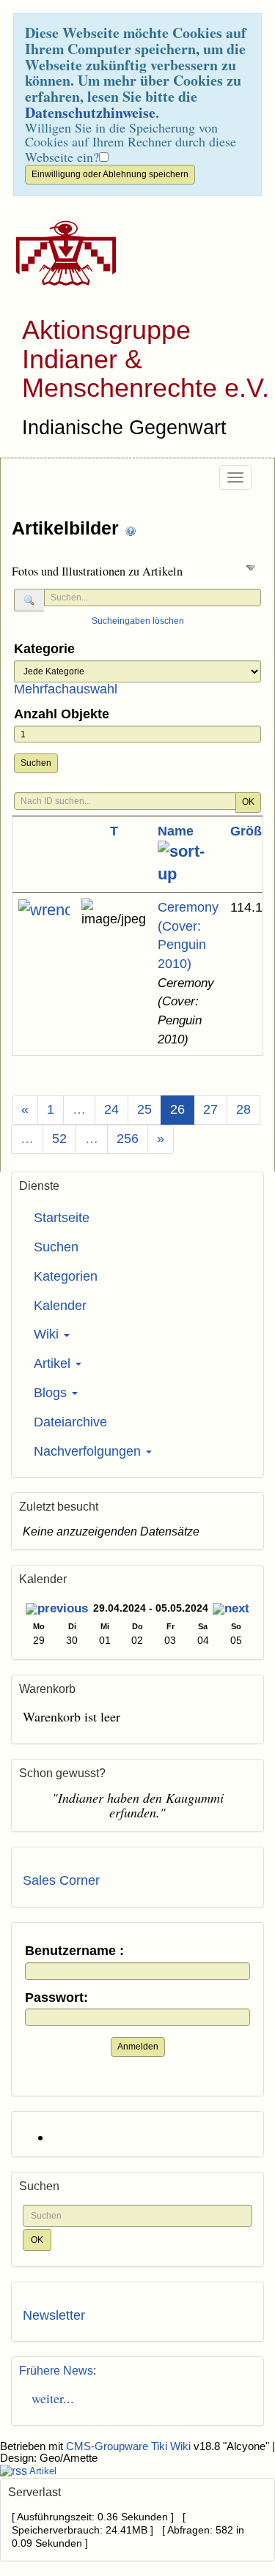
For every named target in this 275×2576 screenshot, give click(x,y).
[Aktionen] (44, 910)
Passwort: (56, 1998)
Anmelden (138, 2047)
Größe (250, 831)
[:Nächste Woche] (231, 1610)
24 (111, 1109)
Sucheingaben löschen (138, 621)
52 (59, 1139)
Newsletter (54, 2315)
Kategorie (44, 649)
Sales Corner (61, 1880)
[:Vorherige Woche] (57, 1610)
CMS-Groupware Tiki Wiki (130, 2446)
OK (248, 802)
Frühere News (56, 2371)
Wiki (48, 1334)
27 (210, 1109)
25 (144, 1109)
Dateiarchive (70, 1422)
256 (128, 1139)
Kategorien (66, 1276)
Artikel (54, 1363)
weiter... (48, 2398)
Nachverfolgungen (89, 1451)
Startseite (62, 1218)
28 (243, 1109)
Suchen (36, 763)
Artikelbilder (68, 528)
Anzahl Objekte (62, 714)
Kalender (60, 1306)
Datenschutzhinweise (90, 112)
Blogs (52, 1393)
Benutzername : (74, 1951)
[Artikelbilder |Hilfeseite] (131, 530)
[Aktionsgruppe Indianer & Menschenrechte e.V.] (60, 253)
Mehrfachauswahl (66, 689)
